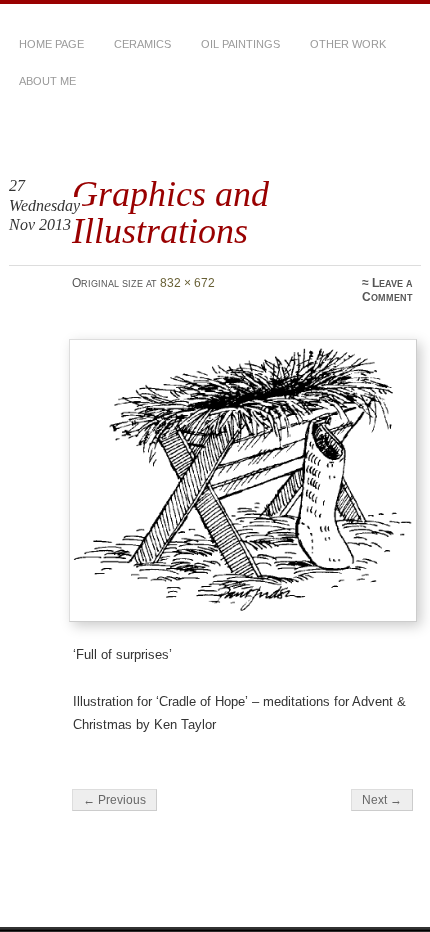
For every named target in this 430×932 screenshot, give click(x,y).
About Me (47, 81)
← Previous (114, 800)
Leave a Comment (387, 290)
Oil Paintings (240, 44)
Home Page (51, 44)
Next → (382, 800)
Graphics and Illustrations (170, 211)
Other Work (348, 44)
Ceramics (142, 44)
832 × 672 (187, 283)
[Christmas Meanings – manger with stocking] (243, 480)
